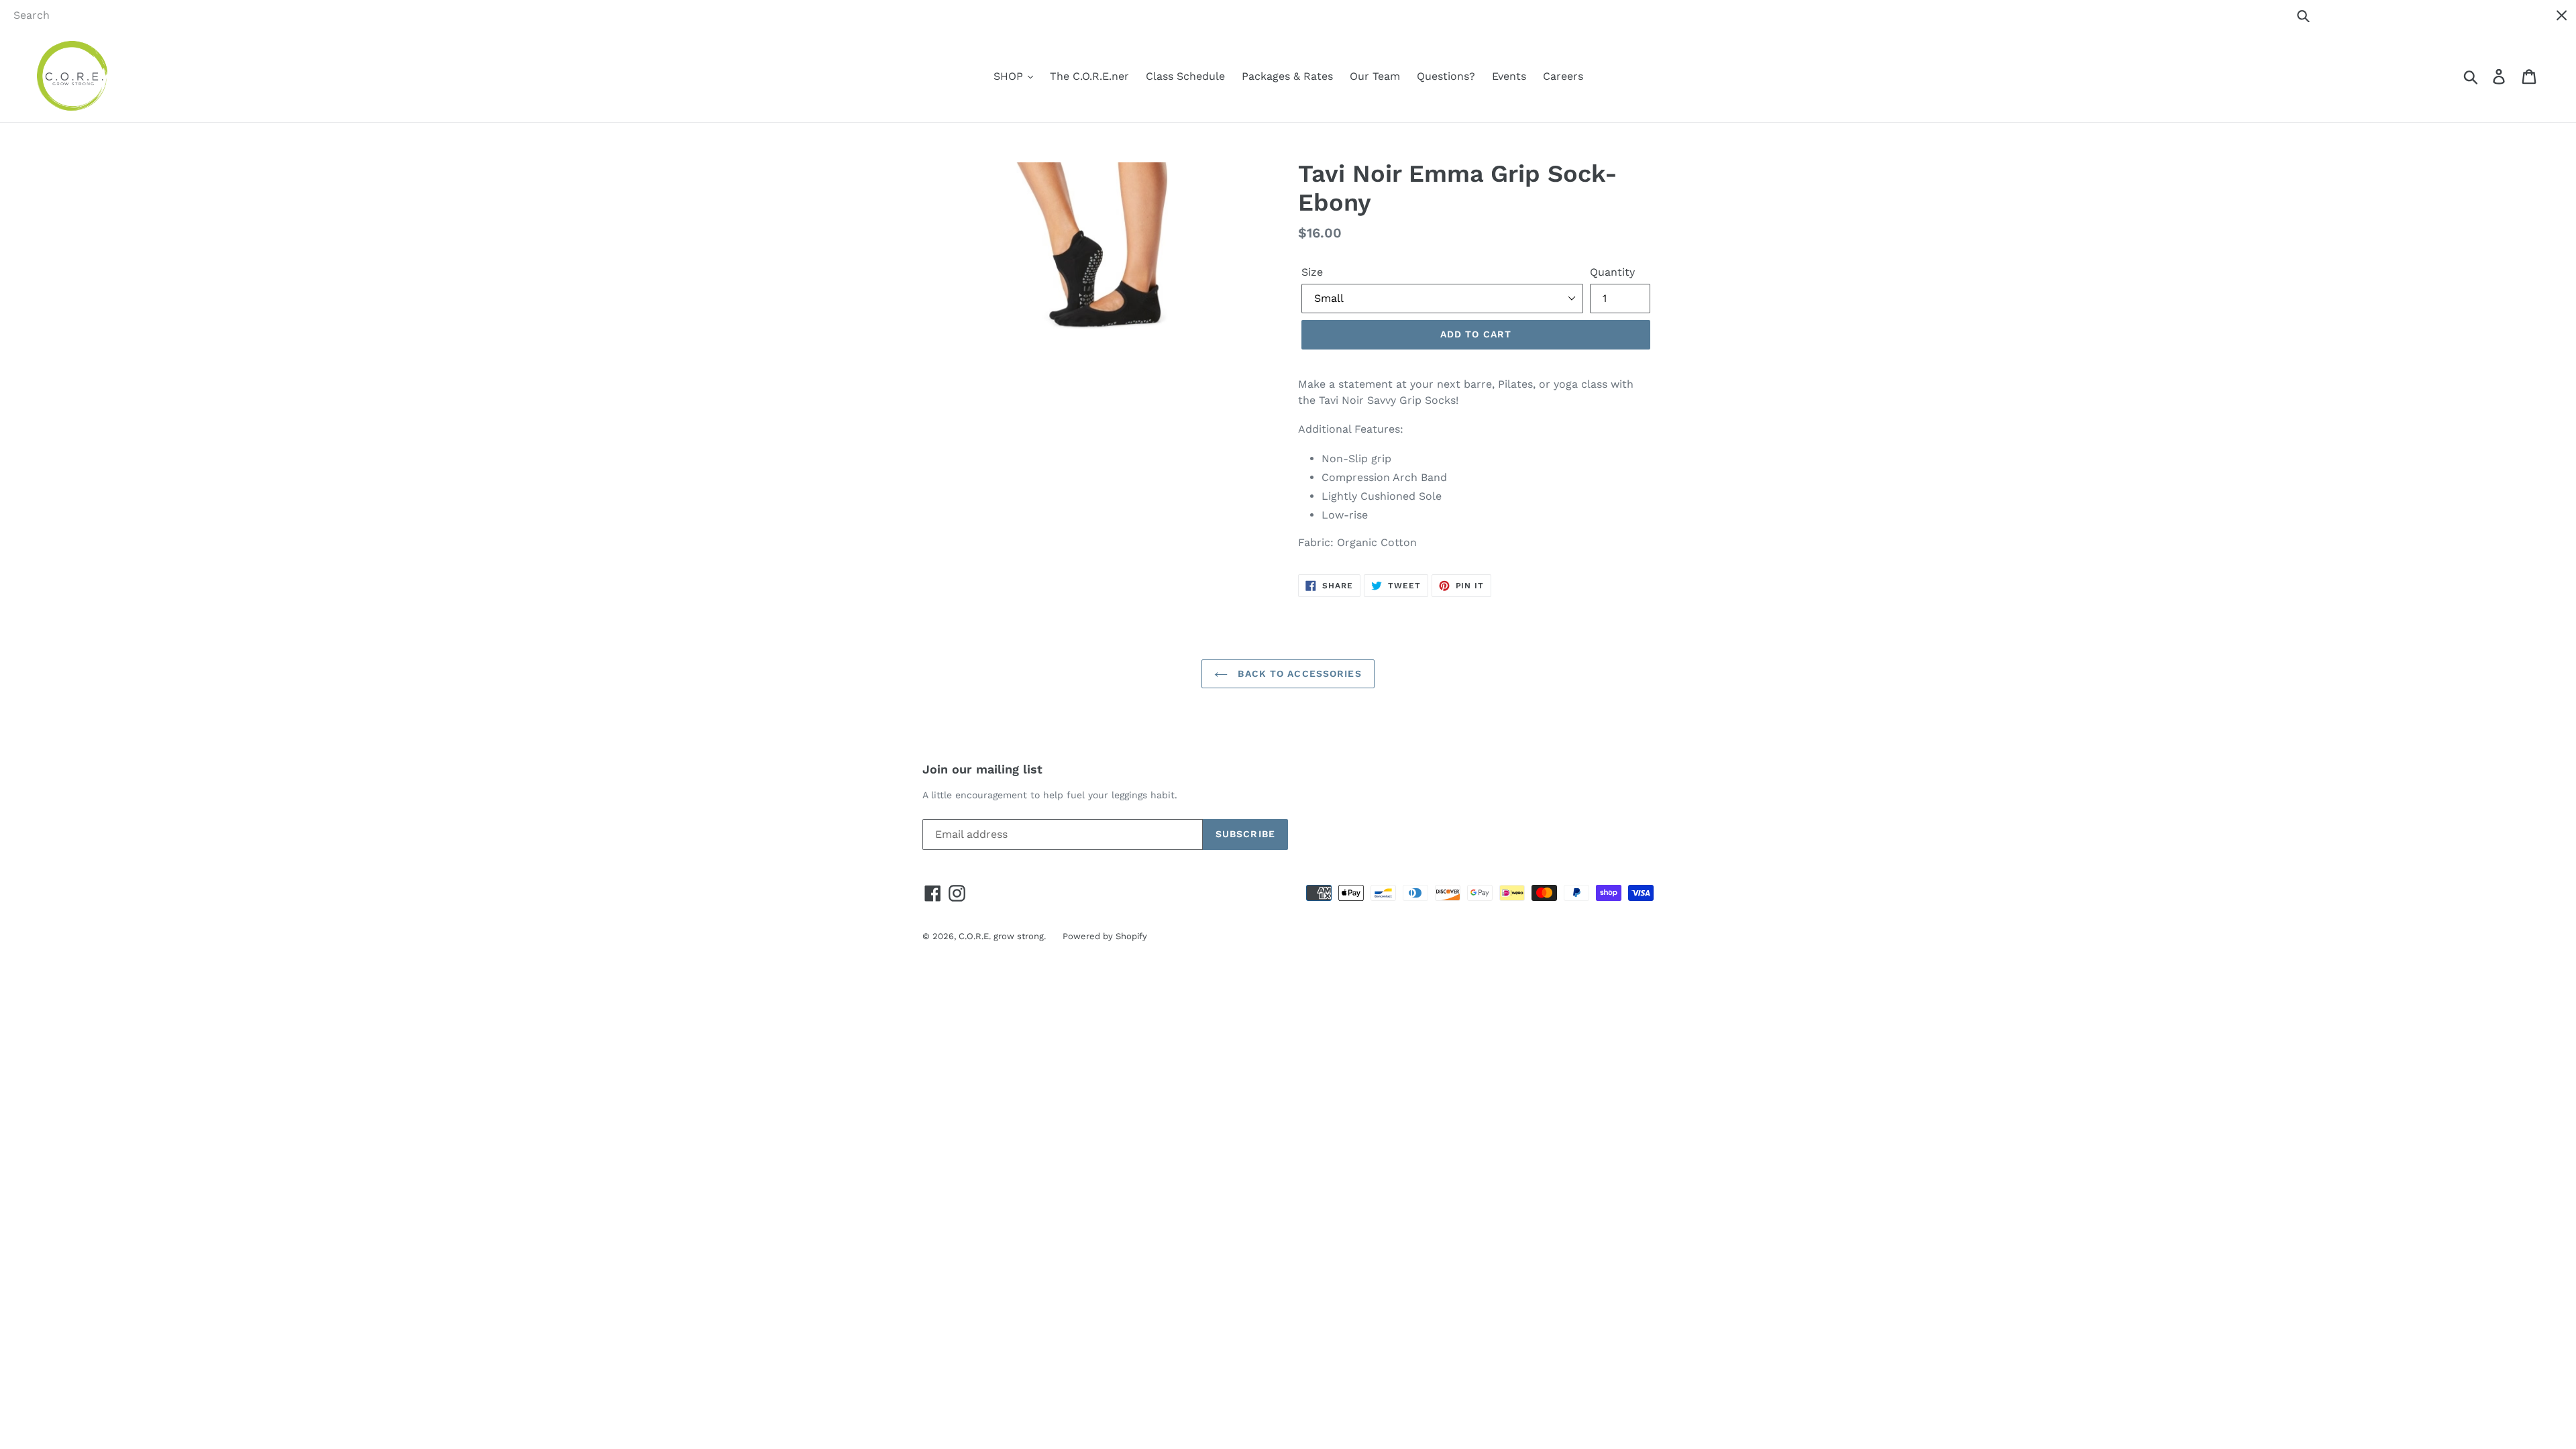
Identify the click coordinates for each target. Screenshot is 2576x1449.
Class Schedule (1185, 76)
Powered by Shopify (1105, 936)
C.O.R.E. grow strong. (1002, 936)
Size (1312, 272)
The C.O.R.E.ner (1089, 76)
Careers (1563, 76)
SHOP (1010, 76)
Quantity (1612, 272)
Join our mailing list (982, 769)
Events (1509, 76)
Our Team (1375, 76)
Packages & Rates (1287, 76)
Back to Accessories (1298, 674)
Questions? (1446, 76)
